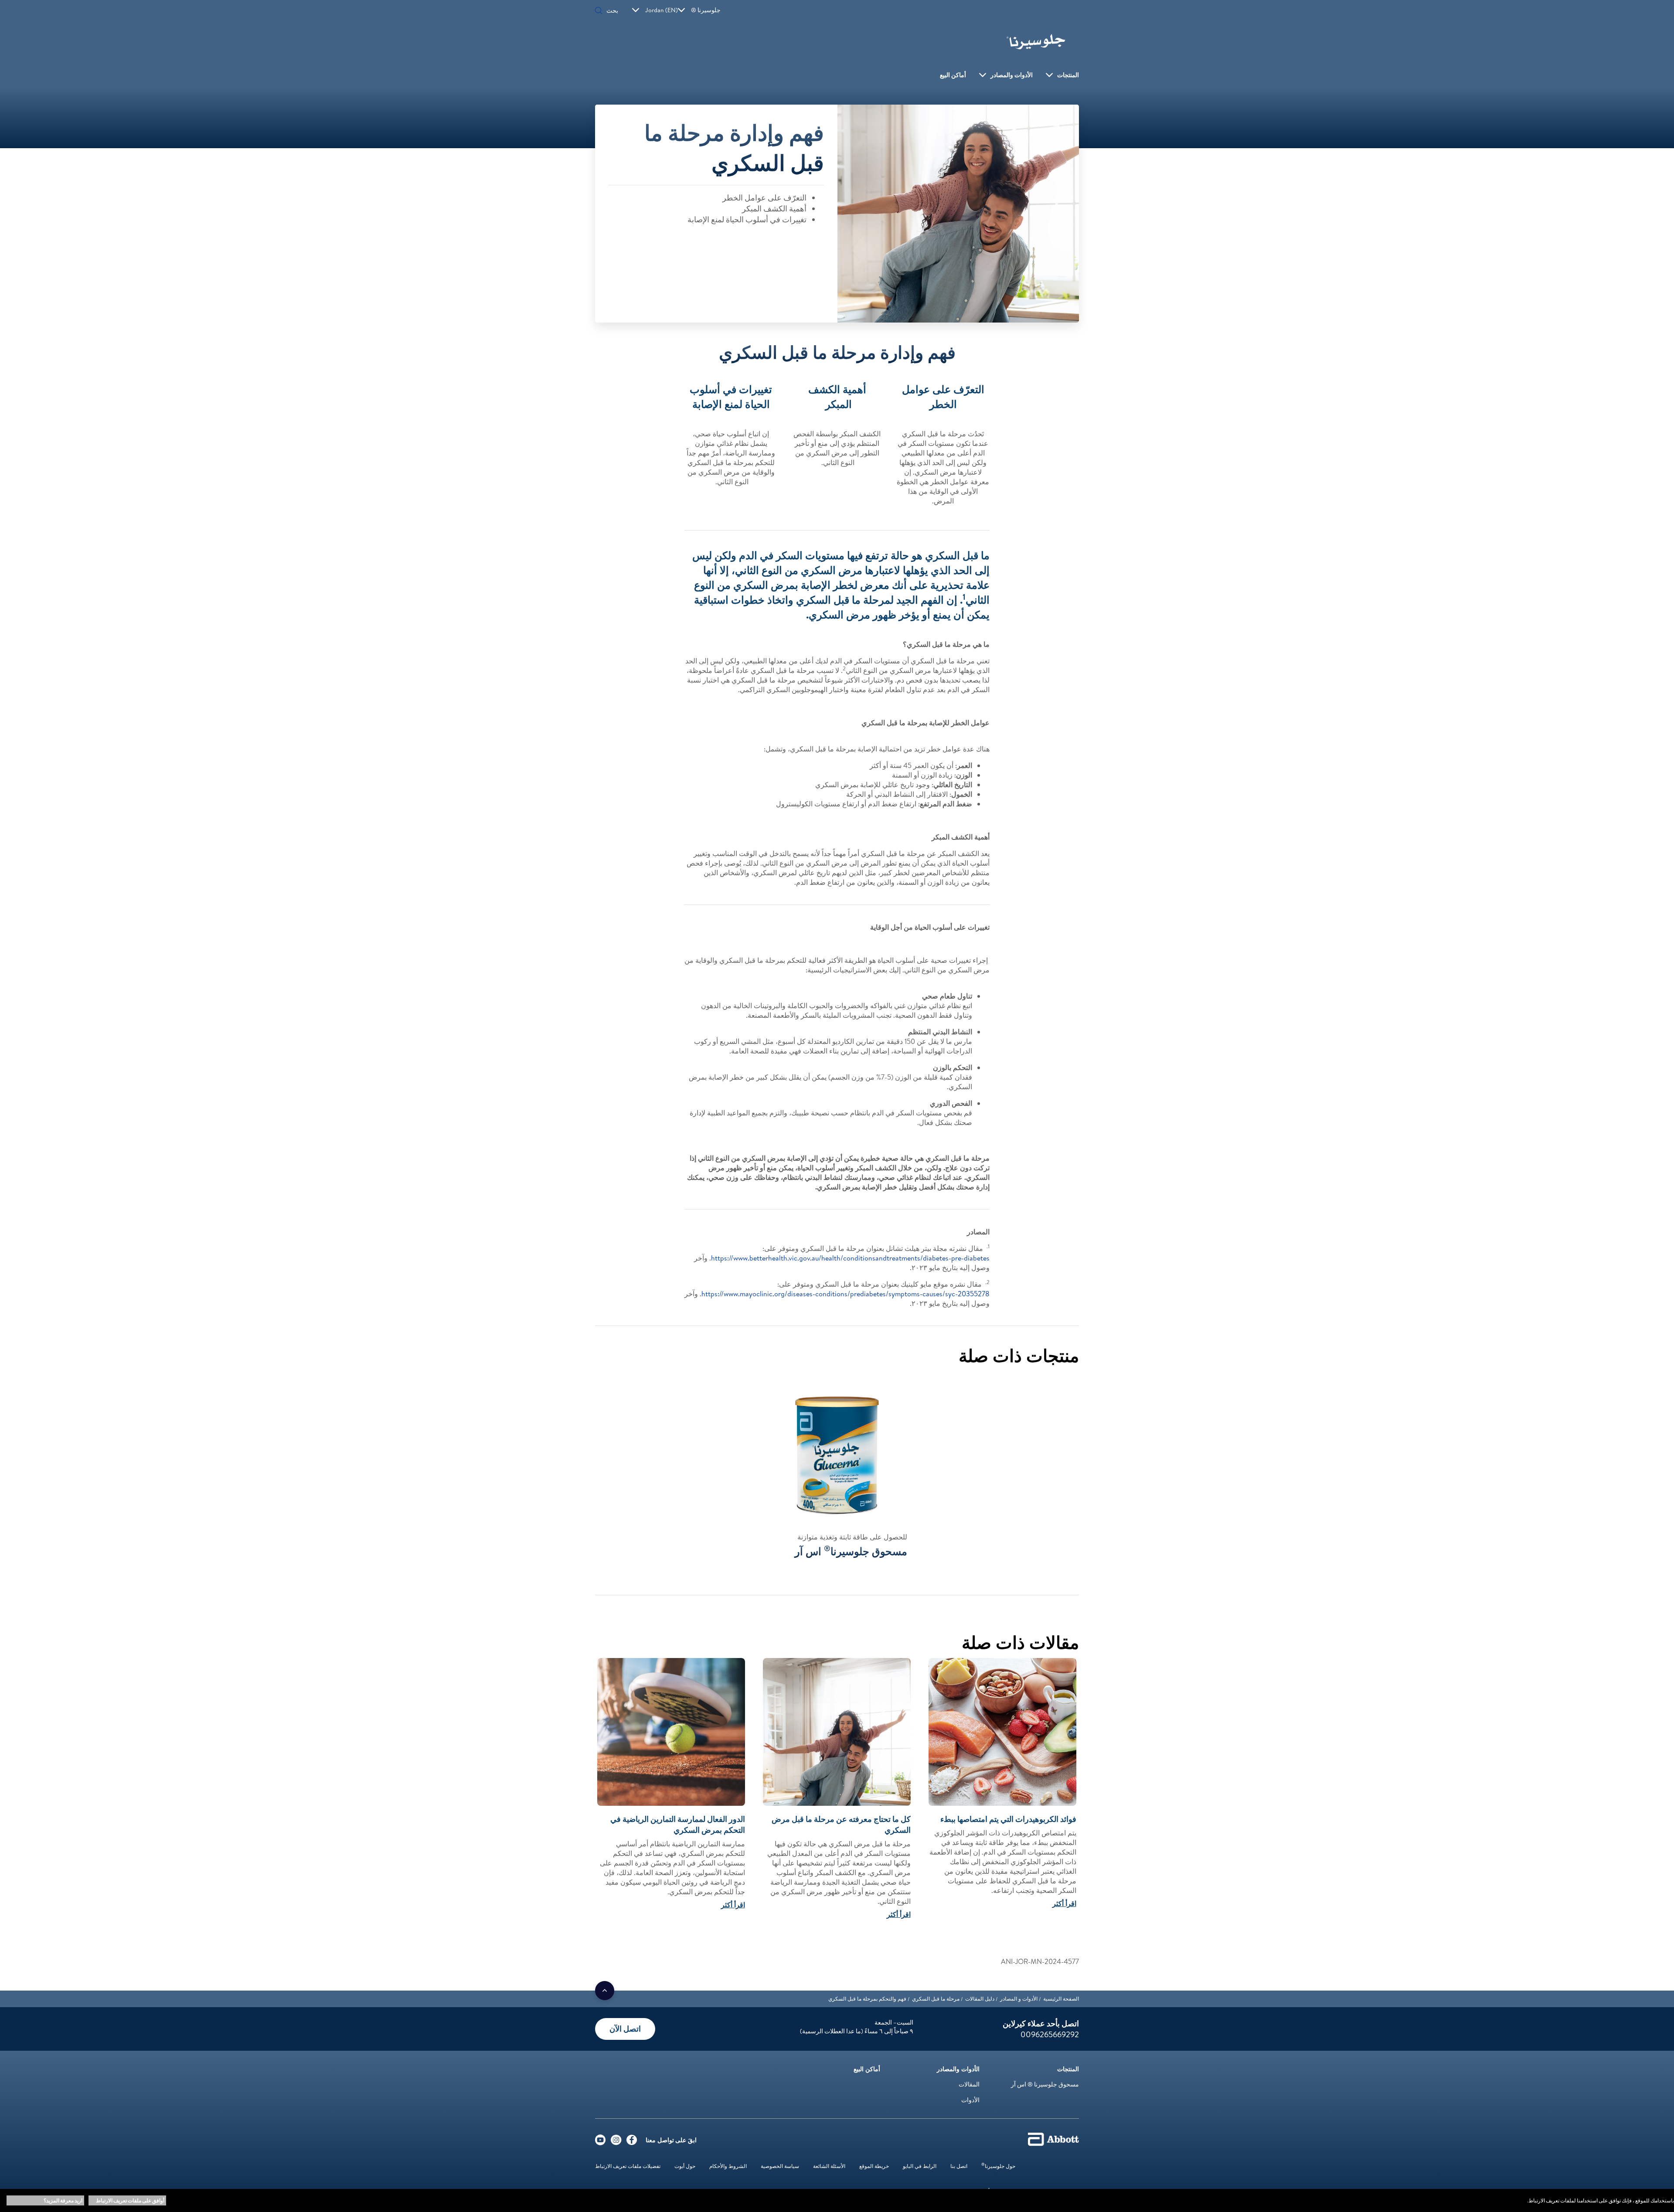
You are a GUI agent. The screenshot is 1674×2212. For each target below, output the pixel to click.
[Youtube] (600, 2142)
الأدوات (970, 2100)
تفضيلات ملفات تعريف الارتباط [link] (628, 2166)
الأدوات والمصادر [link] (1012, 75)
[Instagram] (616, 2142)
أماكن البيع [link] (953, 75)
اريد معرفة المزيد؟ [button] (63, 2200)
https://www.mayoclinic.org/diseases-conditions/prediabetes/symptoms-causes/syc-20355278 (846, 1294)
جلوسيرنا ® (706, 10)
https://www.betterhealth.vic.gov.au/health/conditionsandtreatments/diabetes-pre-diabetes (850, 1258)
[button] (599, 11)
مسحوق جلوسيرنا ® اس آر (1045, 2084)
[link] (1061, 1999)
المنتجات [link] (1068, 75)
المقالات (969, 2084)
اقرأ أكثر (1064, 1903)
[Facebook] (632, 2142)
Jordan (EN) (662, 10)
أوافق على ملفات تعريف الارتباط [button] (130, 2200)
